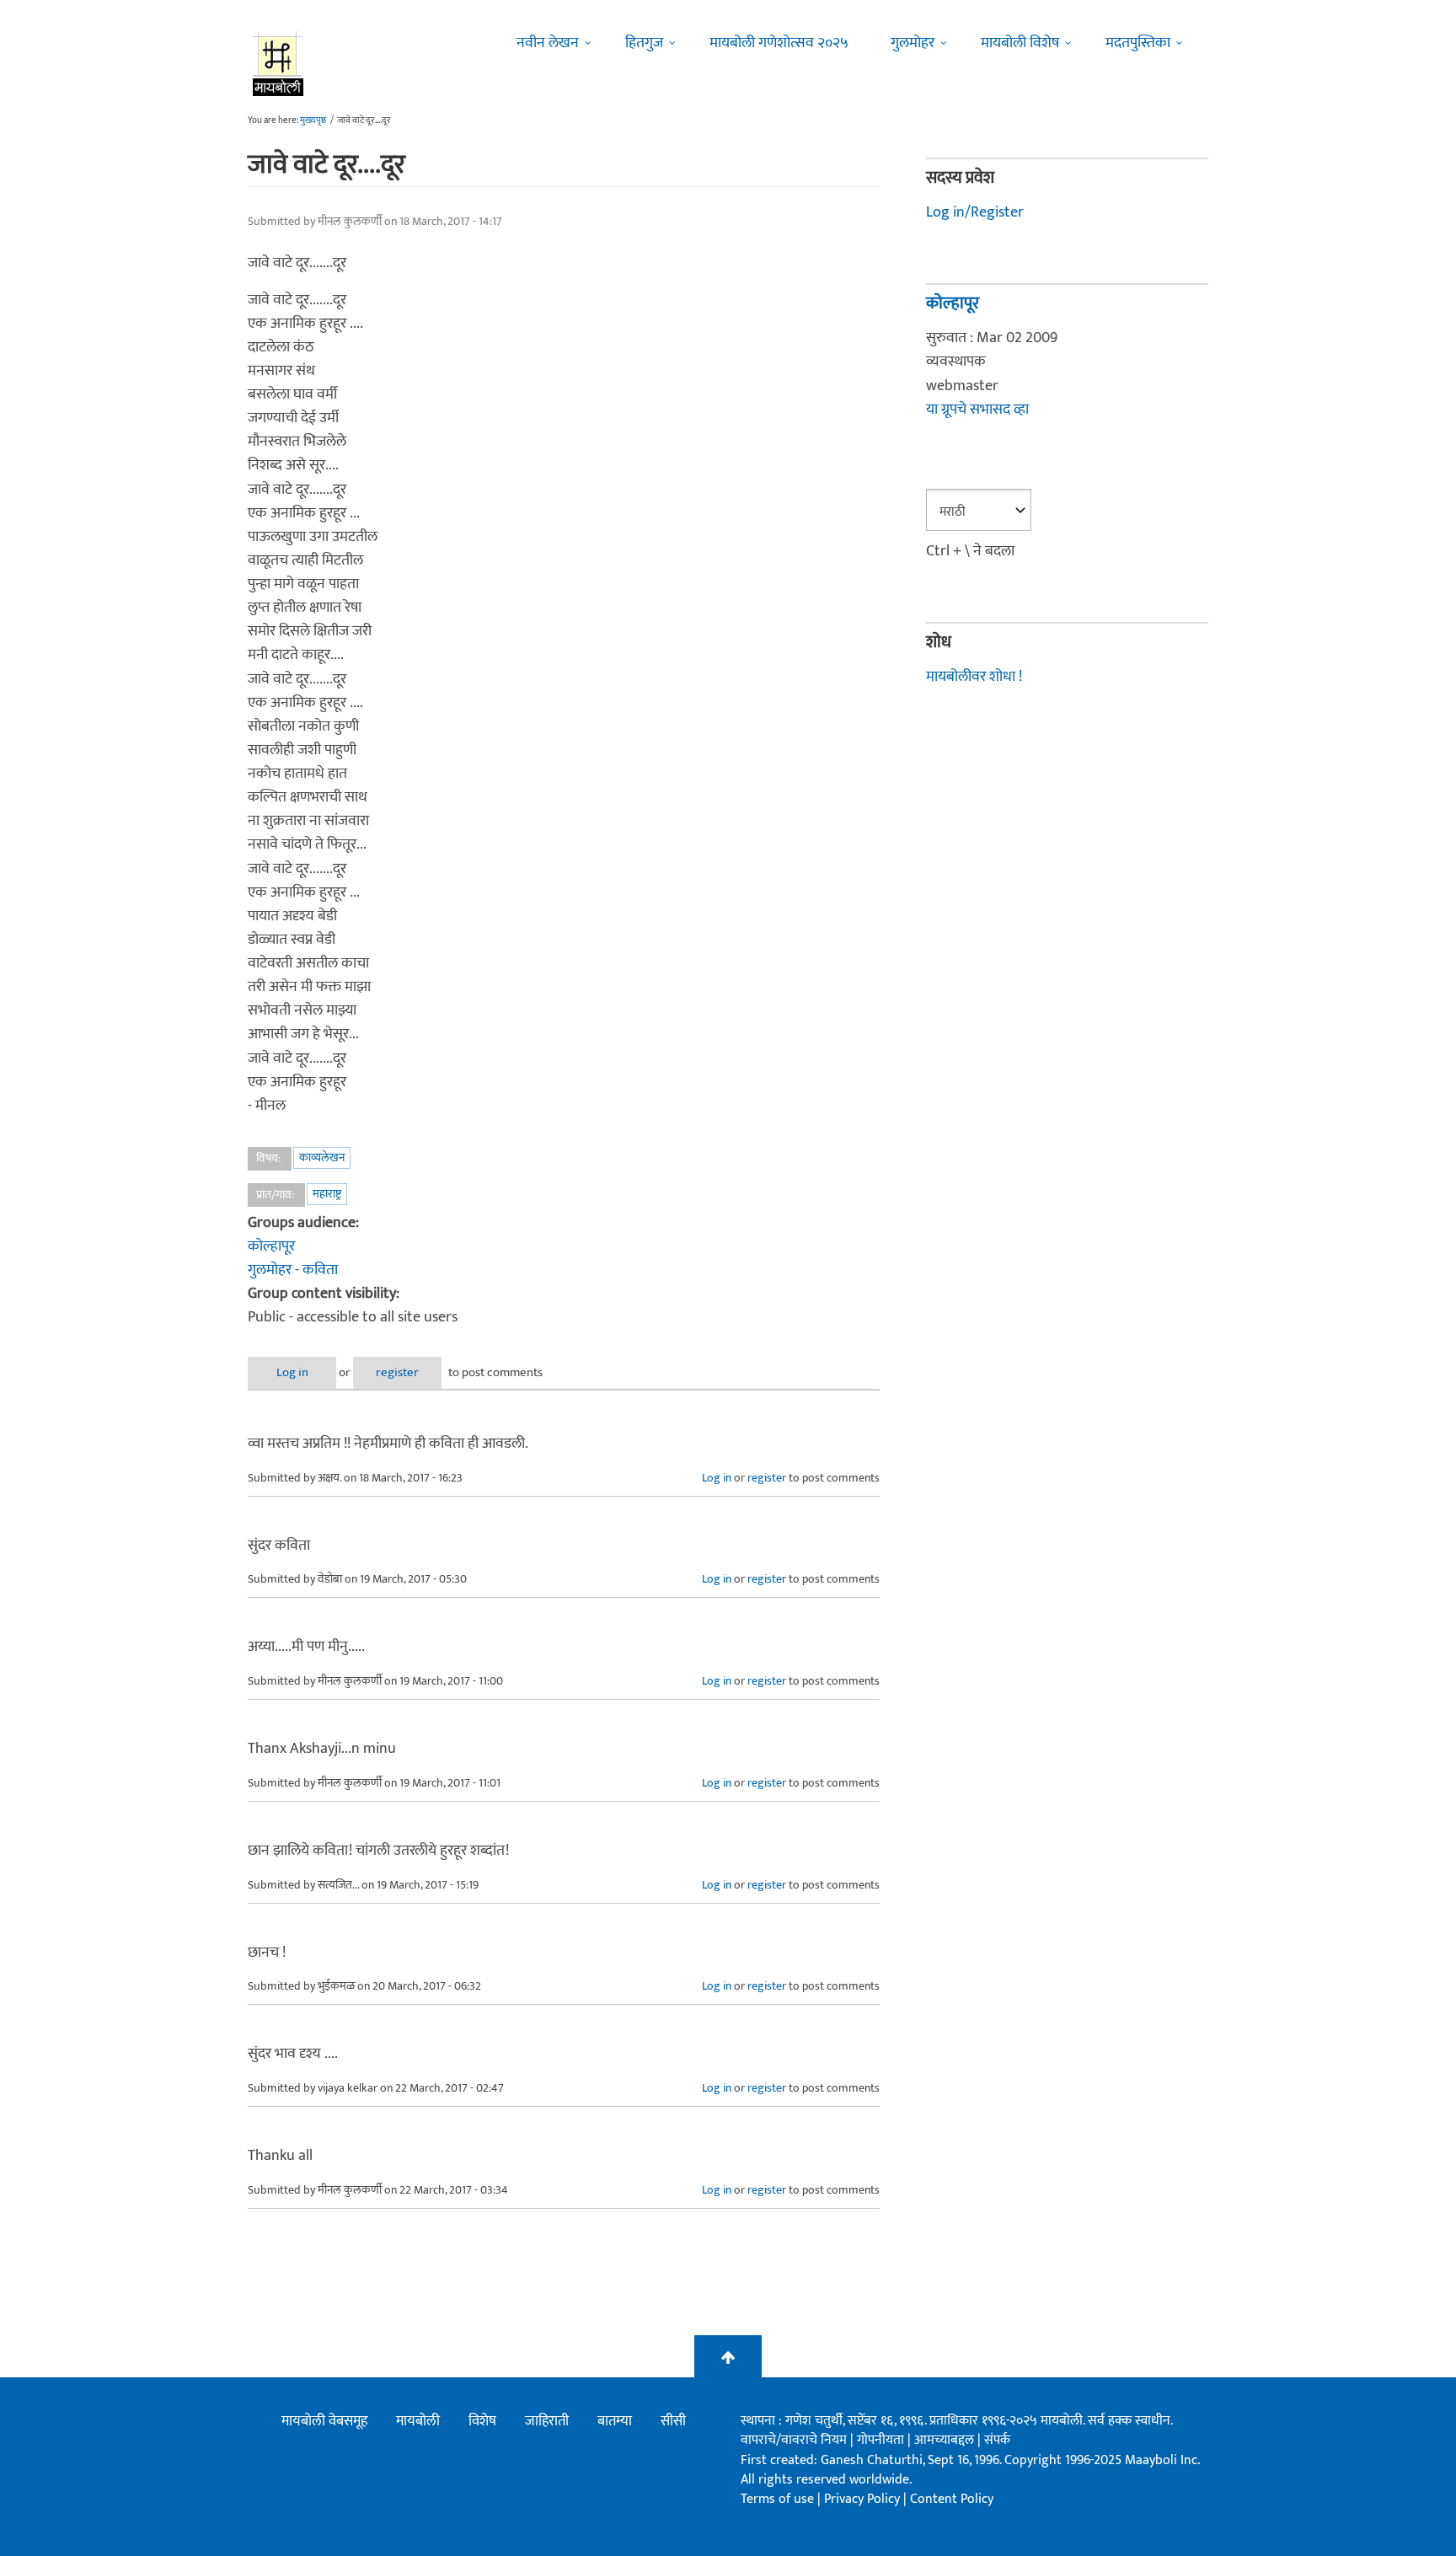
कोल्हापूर (271, 1246)
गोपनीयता (882, 2440)
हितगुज (644, 43)
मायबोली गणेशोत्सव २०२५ (779, 43)
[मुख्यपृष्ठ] (278, 63)
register (397, 1372)
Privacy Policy (864, 2499)
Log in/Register (975, 212)
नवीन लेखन (548, 43)
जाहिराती (547, 2421)
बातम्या (615, 2421)
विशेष (482, 2421)
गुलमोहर (913, 43)
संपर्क (997, 2440)
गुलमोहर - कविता (293, 1270)
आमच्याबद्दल (946, 2440)
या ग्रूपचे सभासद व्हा (977, 410)
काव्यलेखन (322, 1157)
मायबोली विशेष (1020, 43)
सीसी (673, 2421)
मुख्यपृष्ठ (313, 121)
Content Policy (952, 2499)
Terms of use (777, 2499)
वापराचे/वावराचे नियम (794, 2440)
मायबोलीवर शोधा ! (974, 677)
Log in (292, 1372)
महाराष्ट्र (327, 1194)
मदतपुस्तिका (1138, 43)
